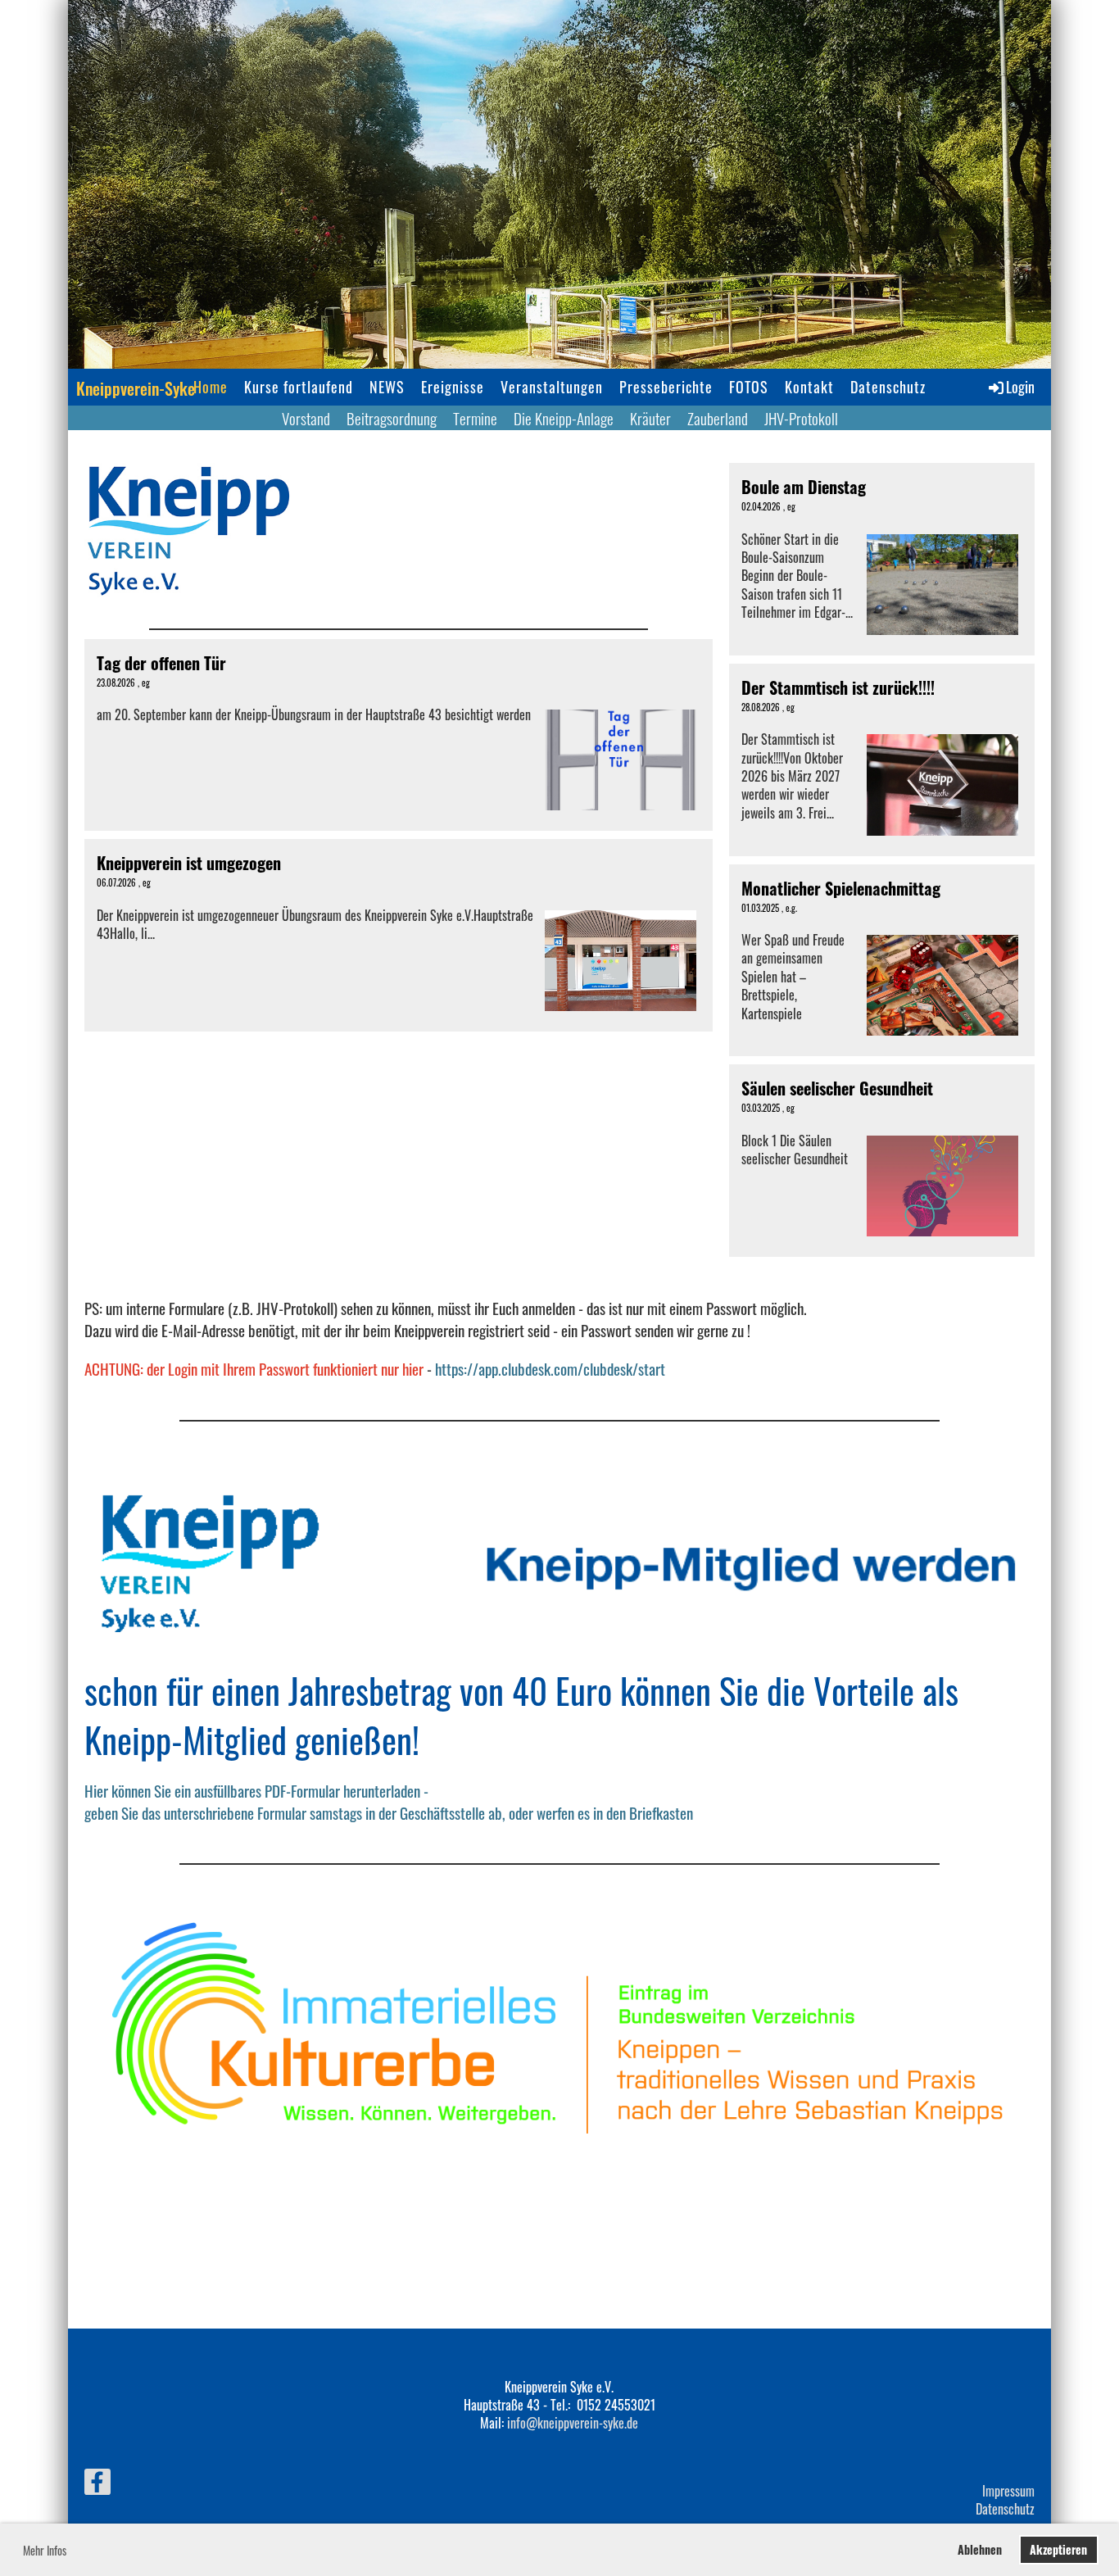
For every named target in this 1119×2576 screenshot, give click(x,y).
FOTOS (749, 387)
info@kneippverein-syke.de (573, 2423)
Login (1020, 387)
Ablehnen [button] (980, 2549)
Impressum (1008, 2491)
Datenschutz (888, 387)
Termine (475, 418)
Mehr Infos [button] (45, 2550)
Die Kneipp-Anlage (564, 418)
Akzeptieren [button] (1058, 2549)
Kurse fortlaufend (299, 387)
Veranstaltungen (552, 387)
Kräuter (650, 418)
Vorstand (306, 418)
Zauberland (718, 418)
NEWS (387, 387)
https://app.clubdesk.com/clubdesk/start (550, 1369)
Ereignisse (453, 387)
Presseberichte (666, 387)
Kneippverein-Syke (136, 388)
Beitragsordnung (392, 418)
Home (211, 387)
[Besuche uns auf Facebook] (97, 2483)
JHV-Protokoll (801, 418)
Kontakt (809, 387)
